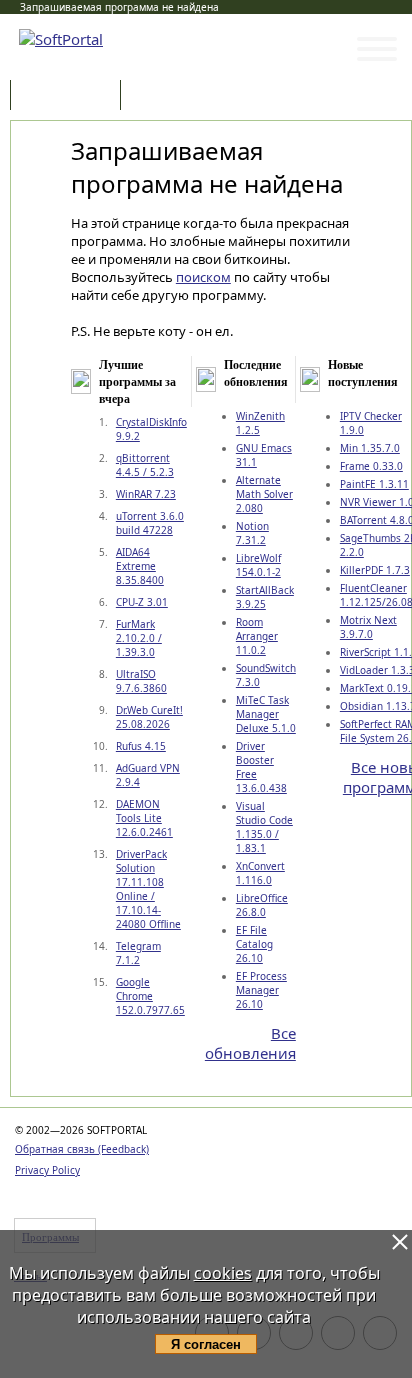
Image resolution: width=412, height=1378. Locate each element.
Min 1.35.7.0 (370, 448)
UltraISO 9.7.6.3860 (141, 681)
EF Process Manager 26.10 (261, 990)
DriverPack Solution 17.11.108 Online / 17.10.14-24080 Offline (148, 889)
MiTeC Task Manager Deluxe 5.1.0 (266, 714)
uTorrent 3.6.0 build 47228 (150, 523)
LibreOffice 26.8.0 (262, 905)
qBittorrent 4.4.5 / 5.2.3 (145, 465)
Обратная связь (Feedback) (82, 1149)
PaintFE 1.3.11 (374, 484)
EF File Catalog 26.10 (254, 944)
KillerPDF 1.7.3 (375, 570)
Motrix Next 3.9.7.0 (368, 627)
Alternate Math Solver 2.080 (264, 494)
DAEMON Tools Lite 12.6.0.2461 (144, 818)
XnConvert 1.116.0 (260, 873)
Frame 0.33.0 (371, 466)
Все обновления (250, 1043)
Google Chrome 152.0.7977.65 (150, 996)
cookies (223, 1273)
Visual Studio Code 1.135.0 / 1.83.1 (264, 827)
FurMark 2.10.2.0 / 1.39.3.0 (139, 638)
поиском (203, 277)
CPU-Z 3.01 (142, 602)
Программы (70, 96)
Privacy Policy (47, 1170)
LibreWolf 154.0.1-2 (258, 565)
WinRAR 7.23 (146, 494)
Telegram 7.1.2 (138, 953)
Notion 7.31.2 (252, 533)
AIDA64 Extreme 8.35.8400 (140, 566)
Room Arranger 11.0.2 (257, 636)
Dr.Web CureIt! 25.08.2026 (149, 717)
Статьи (169, 96)
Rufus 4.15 (141, 746)
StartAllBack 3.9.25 (265, 597)
